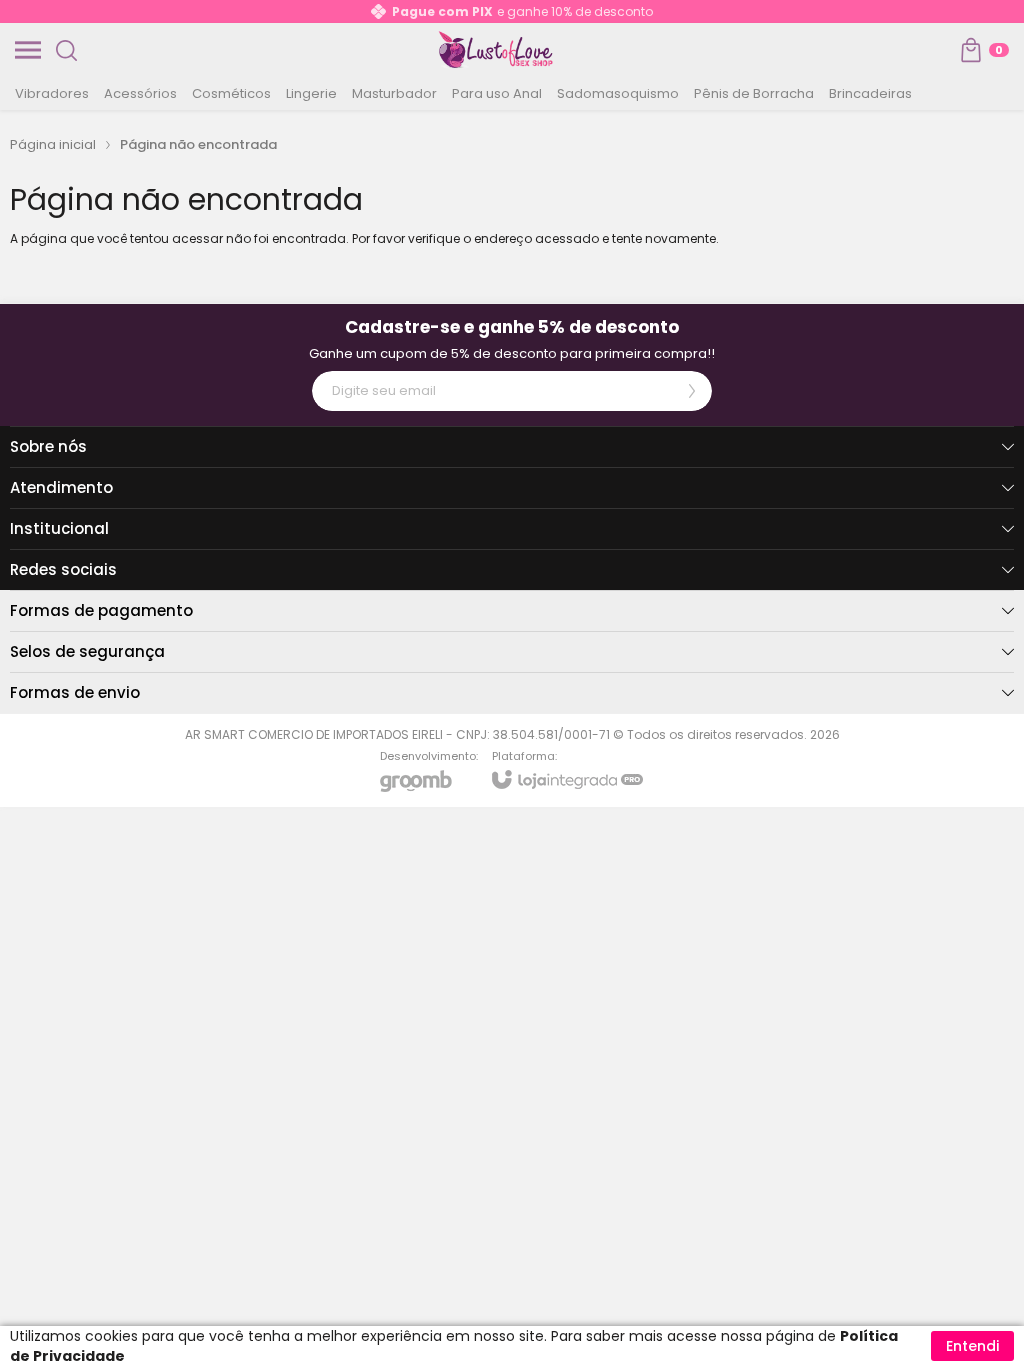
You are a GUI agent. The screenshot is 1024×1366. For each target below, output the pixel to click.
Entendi (972, 1346)
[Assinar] (692, 391)
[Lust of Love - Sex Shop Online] (496, 50)
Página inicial (53, 144)
